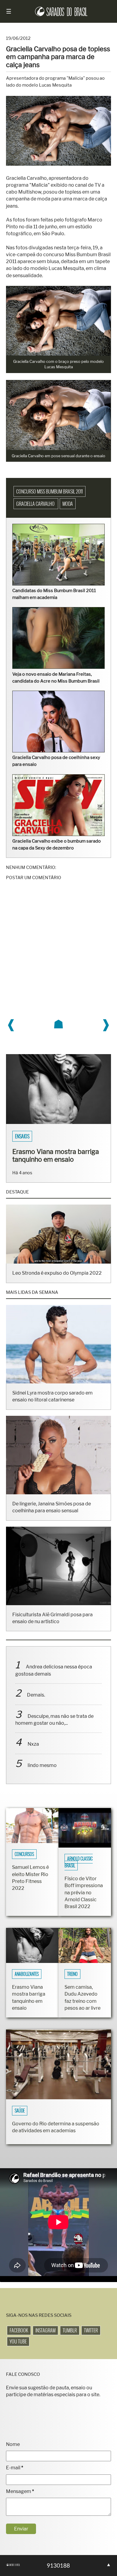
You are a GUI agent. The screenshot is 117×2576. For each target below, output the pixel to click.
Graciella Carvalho (36, 504)
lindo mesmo (42, 1773)
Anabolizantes (27, 1982)
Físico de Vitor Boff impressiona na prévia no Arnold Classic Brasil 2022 (84, 1900)
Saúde (20, 2118)
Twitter (91, 2338)
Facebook (19, 2338)
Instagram (45, 2338)
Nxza (33, 1752)
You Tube (18, 2349)
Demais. (36, 1703)
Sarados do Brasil (33, 1136)
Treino (72, 1982)
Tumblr (70, 2338)
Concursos (24, 1862)
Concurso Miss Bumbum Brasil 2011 (49, 491)
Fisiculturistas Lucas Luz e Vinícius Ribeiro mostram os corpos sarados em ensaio (54, 1159)
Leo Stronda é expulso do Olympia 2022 (57, 1281)
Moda (68, 504)
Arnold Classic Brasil (79, 1870)
